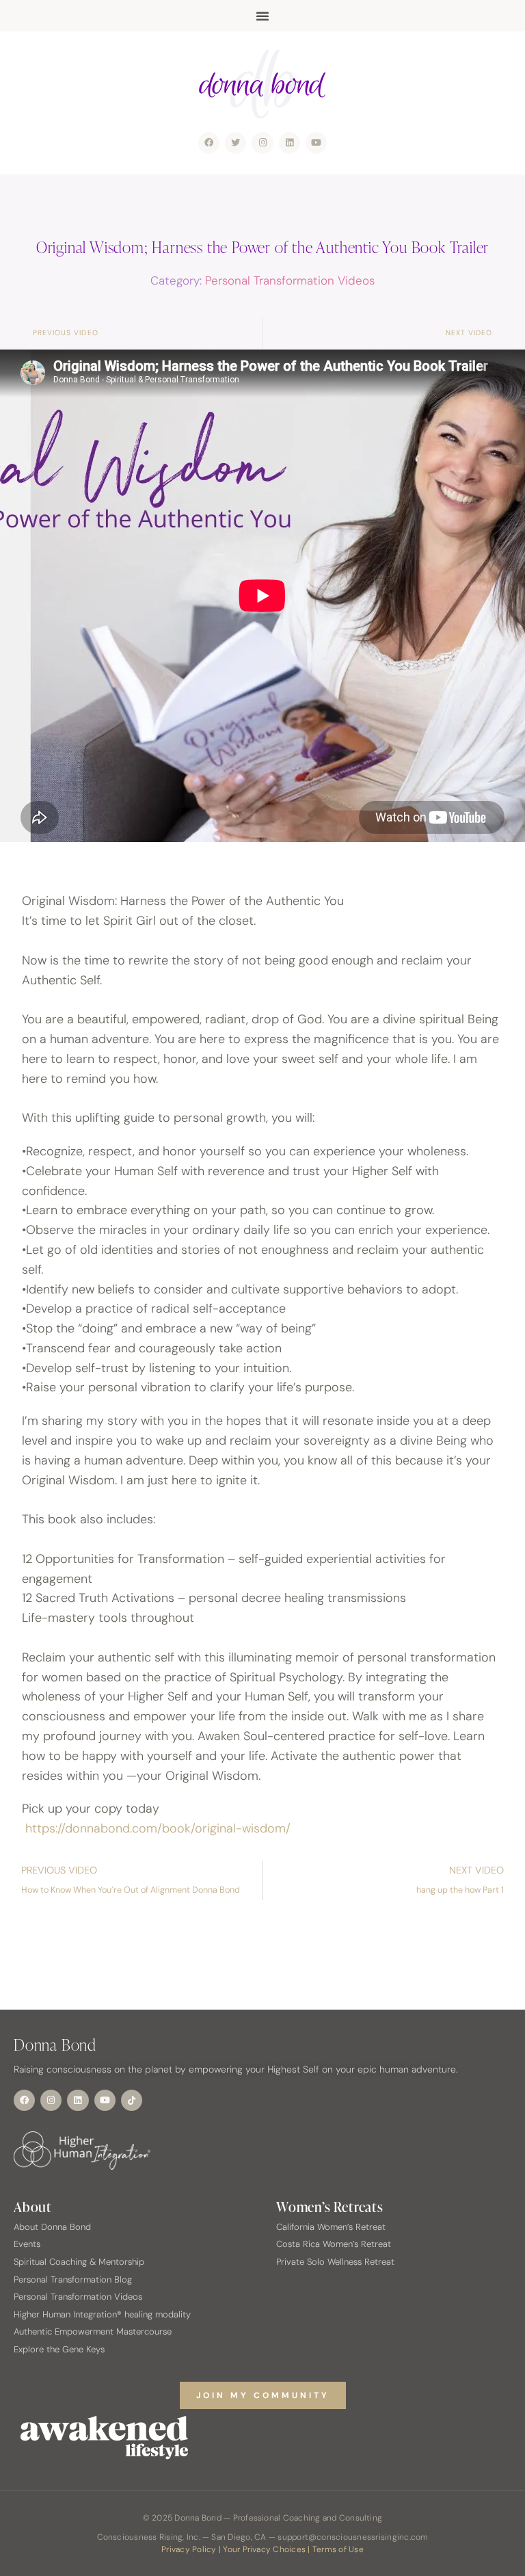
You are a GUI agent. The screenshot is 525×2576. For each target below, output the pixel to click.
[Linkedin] (290, 143)
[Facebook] (209, 143)
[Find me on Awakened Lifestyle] (262, 2438)
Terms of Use (338, 2549)
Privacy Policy (189, 2549)
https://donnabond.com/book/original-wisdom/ (158, 1828)
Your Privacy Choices (264, 2549)
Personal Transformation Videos (290, 280)
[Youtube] (316, 143)
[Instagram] (262, 143)
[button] (262, 16)
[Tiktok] (132, 2100)
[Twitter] (235, 143)
